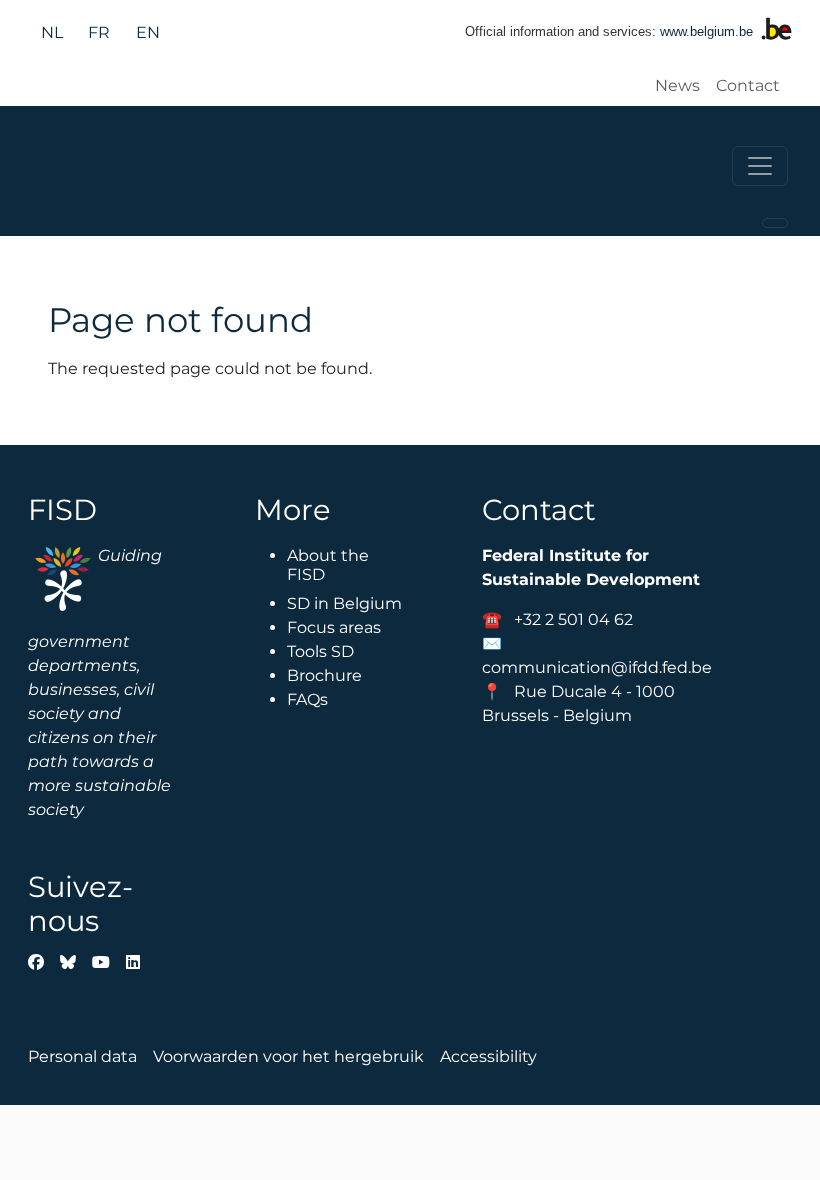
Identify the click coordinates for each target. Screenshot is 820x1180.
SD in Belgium (344, 603)
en (148, 32)
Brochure (324, 675)
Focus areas (334, 627)
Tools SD (320, 651)
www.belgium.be (706, 31)
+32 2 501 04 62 (573, 619)
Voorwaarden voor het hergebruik (288, 1056)
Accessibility (488, 1056)
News (677, 85)
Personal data (82, 1056)
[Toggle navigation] (760, 166)
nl (52, 32)
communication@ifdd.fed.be (597, 667)
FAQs (307, 699)
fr (99, 32)
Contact (748, 85)
